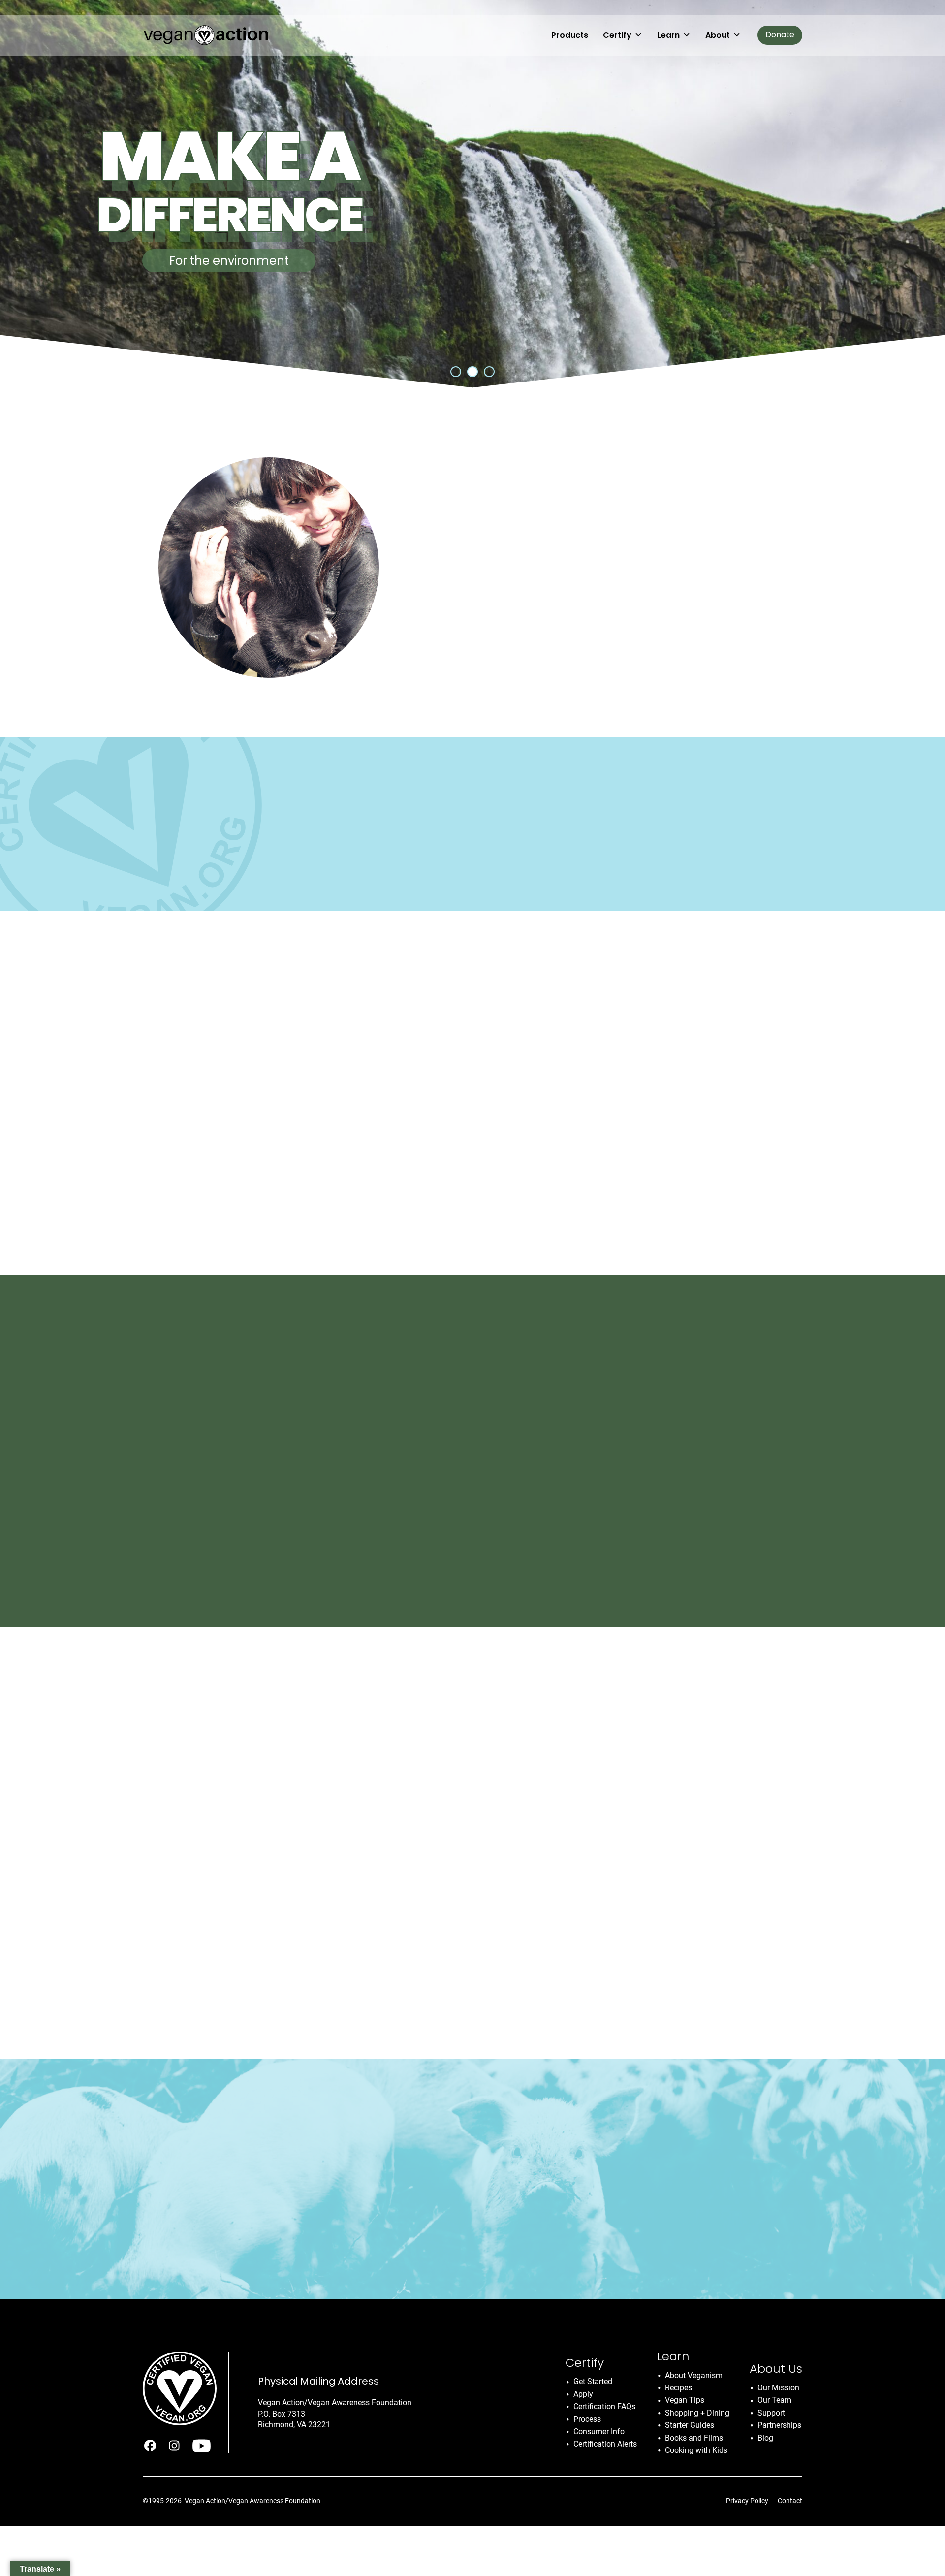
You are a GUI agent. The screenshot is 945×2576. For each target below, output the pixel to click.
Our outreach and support (676, 1197)
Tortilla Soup (542, 1471)
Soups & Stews (661, 1439)
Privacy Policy (747, 2501)
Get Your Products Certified (204, 872)
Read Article (518, 2000)
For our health (229, 261)
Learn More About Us (457, 634)
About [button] (718, 35)
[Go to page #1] (456, 372)
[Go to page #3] (489, 372)
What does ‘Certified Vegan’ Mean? (349, 872)
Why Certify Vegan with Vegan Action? (304, 1701)
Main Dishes (522, 1439)
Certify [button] (617, 35)
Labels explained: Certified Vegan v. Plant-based (339, 1908)
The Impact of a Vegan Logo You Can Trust (616, 1919)
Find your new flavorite (472, 1197)
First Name (514, 2161)
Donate (780, 35)
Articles (510, 1880)
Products (570, 35)
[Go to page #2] (472, 372)
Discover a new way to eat (269, 1197)
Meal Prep (588, 1439)
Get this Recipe (528, 1542)
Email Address (522, 2124)
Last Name (514, 2197)
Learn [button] (668, 35)
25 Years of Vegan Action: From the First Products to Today (338, 1839)
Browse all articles (318, 1961)
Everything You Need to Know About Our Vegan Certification (341, 1770)
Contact (790, 2501)
